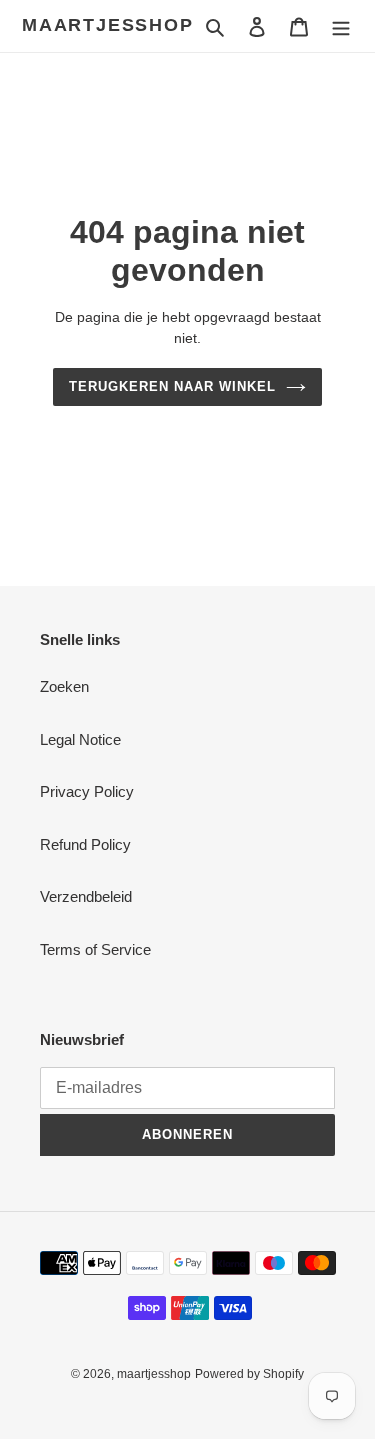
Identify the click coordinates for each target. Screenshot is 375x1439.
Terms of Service (95, 949)
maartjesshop (108, 25)
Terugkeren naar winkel (173, 386)
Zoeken (64, 686)
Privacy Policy (87, 791)
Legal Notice (80, 739)
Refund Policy (85, 844)
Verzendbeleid (86, 896)
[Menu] (341, 26)
